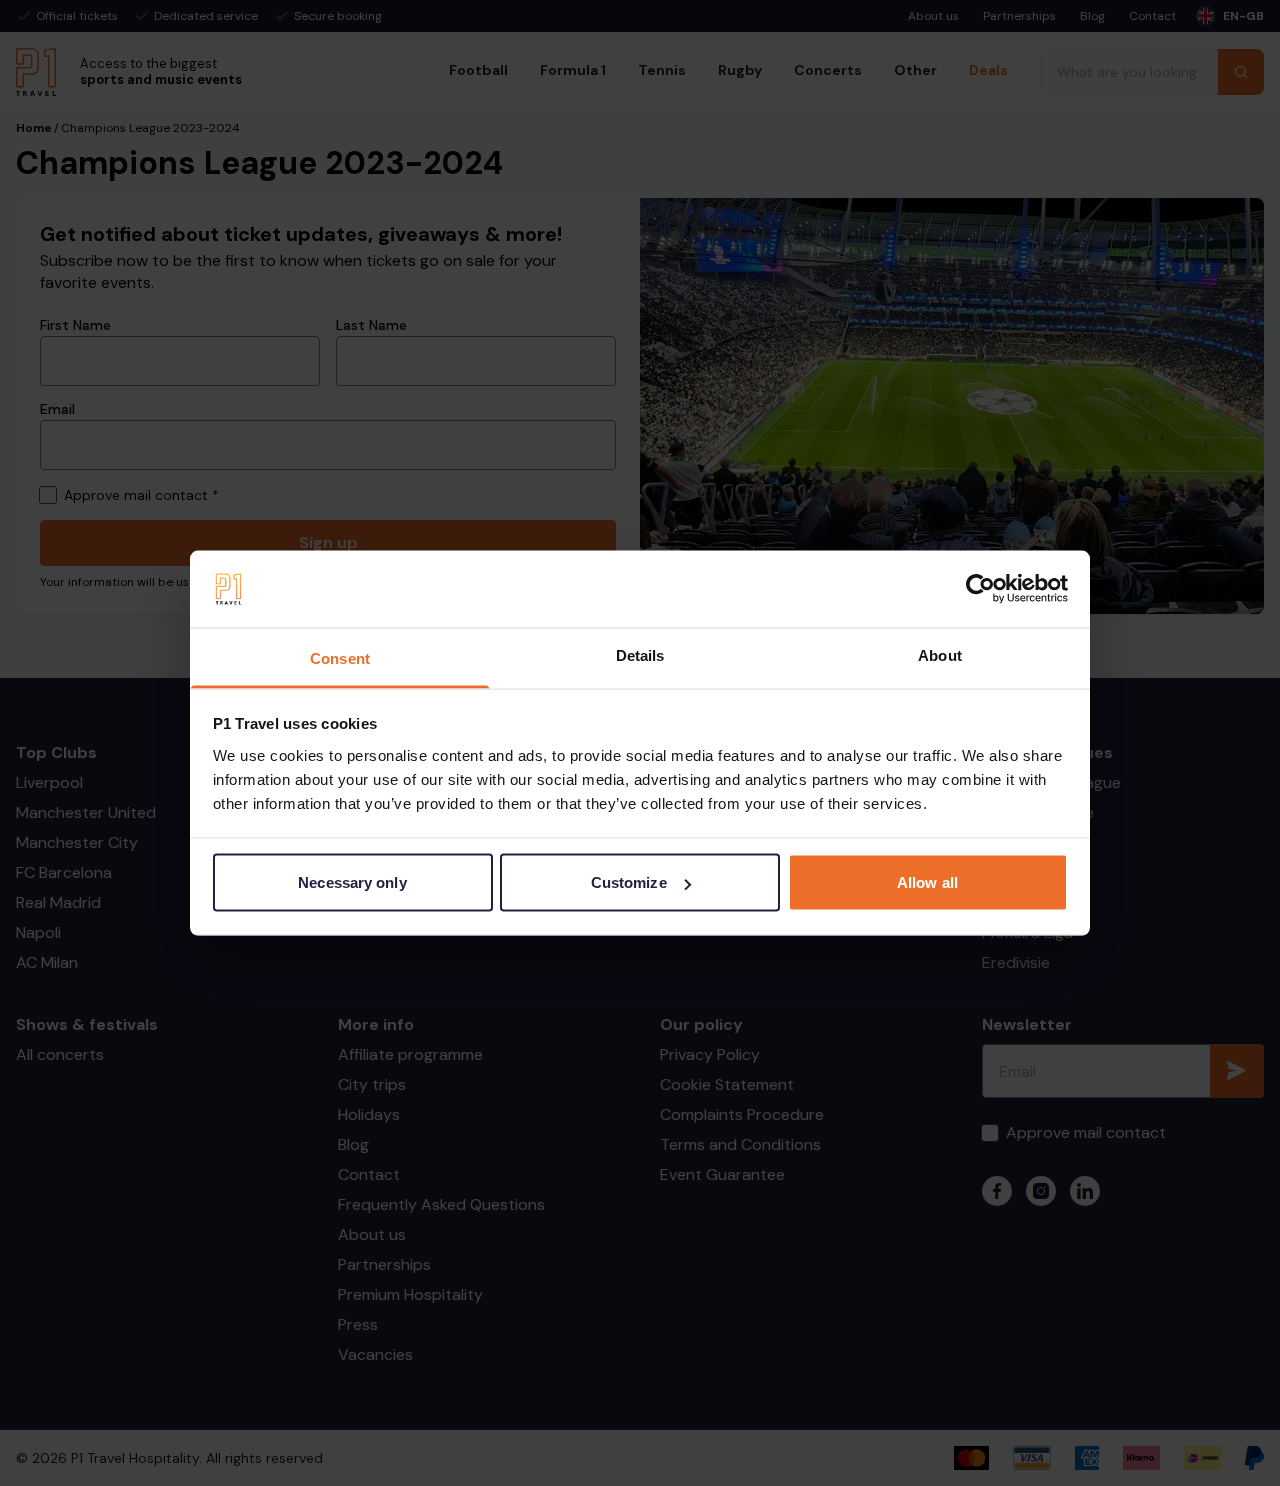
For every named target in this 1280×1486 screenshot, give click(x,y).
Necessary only (352, 882)
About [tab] (940, 654)
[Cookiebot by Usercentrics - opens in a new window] (980, 589)
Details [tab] (640, 654)
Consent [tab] (340, 657)
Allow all (927, 882)
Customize (629, 882)
